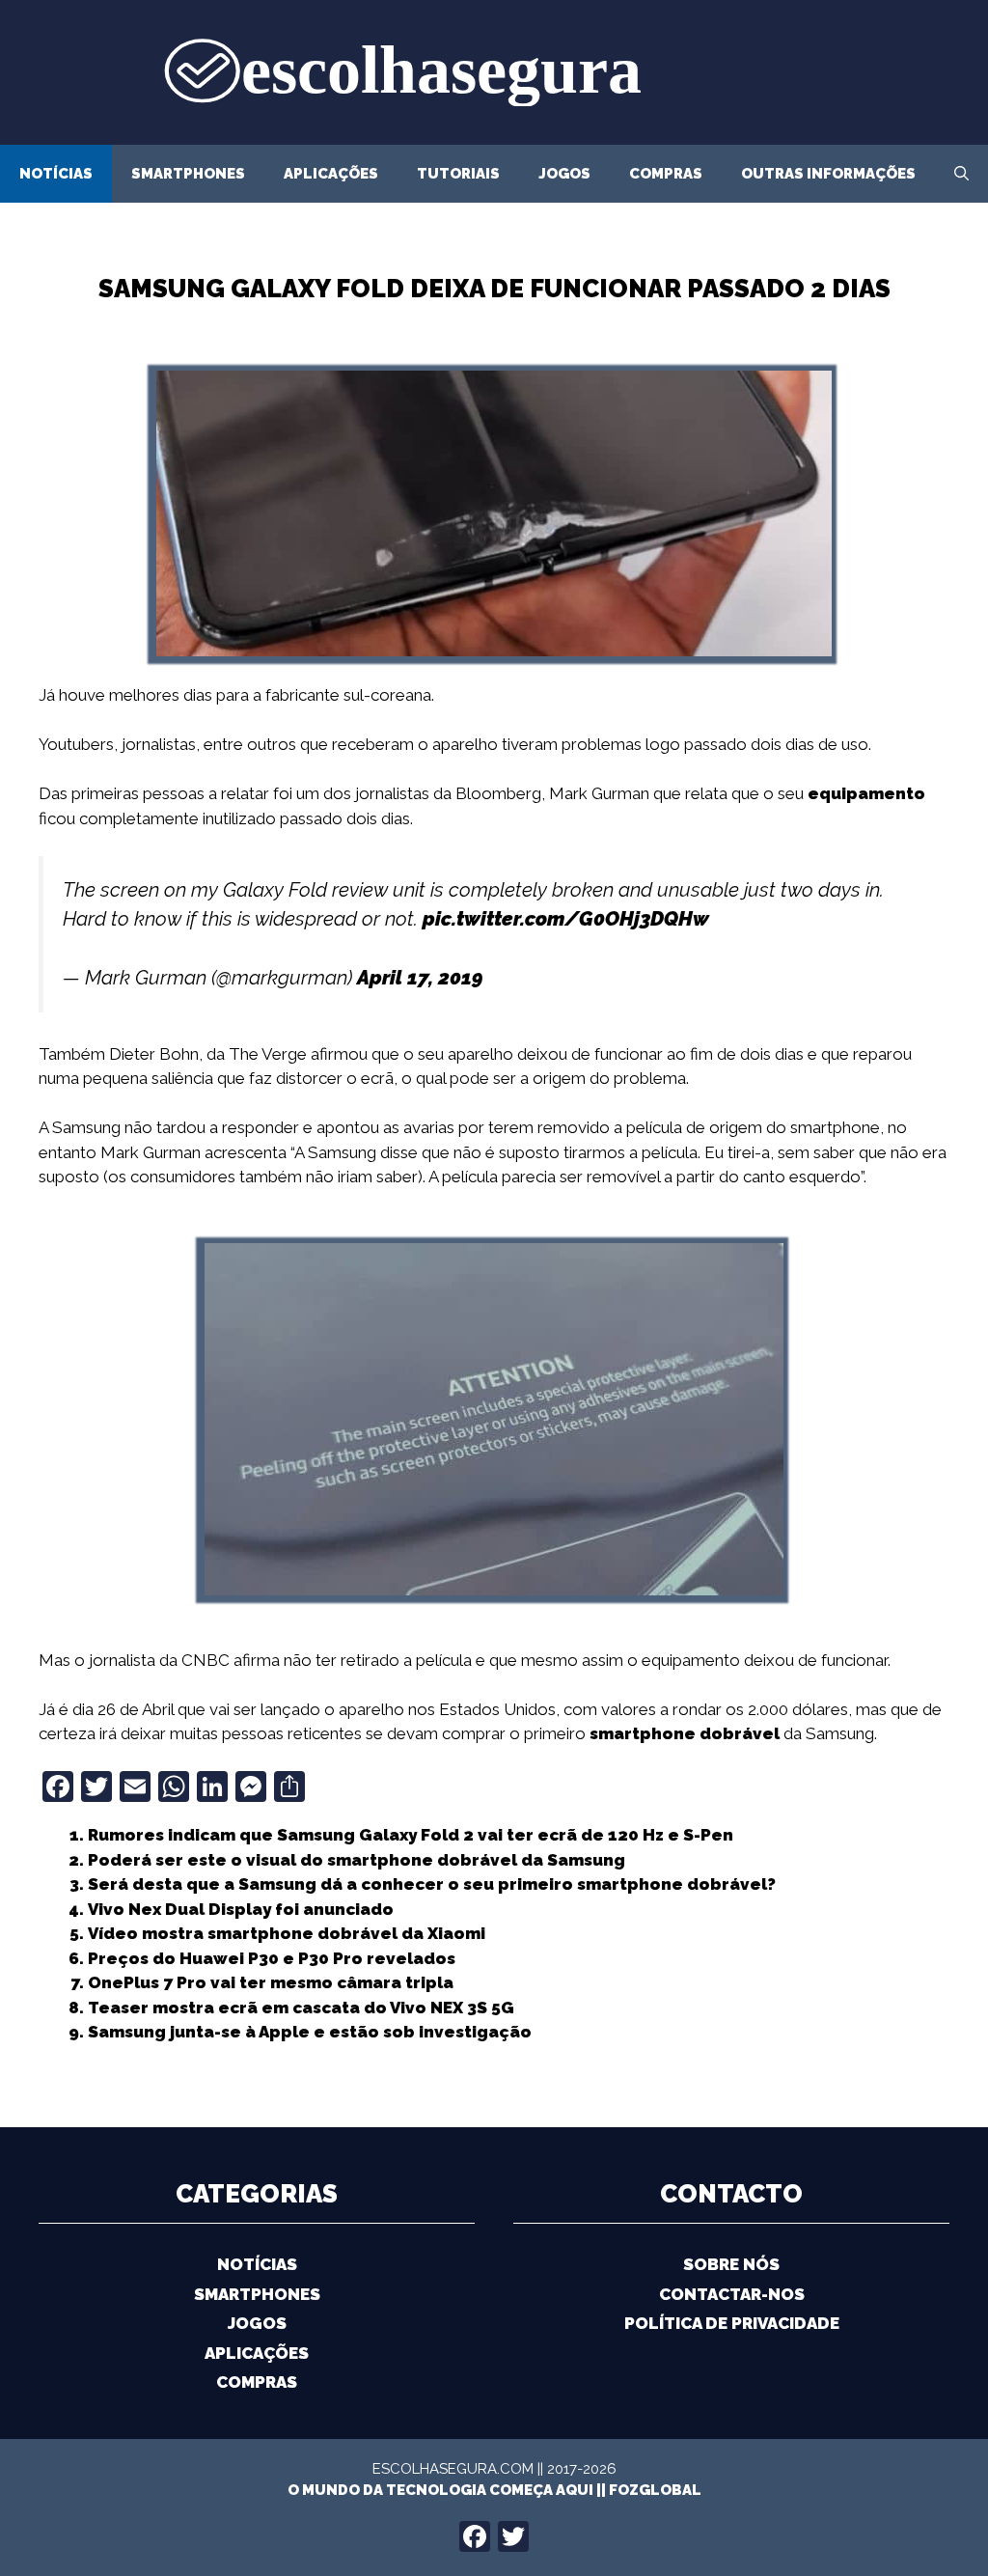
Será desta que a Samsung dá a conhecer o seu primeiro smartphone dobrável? (432, 1884)
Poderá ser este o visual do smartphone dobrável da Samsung (357, 1860)
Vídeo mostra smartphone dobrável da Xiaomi (287, 1933)
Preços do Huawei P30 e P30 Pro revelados (272, 1958)
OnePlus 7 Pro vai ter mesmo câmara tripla (271, 1982)
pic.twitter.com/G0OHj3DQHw (566, 919)
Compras (666, 174)
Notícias (56, 174)
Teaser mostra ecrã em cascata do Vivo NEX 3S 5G (301, 2008)
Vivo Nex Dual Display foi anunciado (241, 1909)
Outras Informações (828, 174)
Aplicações (331, 174)
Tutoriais (458, 174)
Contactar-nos (732, 2294)
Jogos (564, 174)
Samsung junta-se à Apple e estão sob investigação (310, 2032)
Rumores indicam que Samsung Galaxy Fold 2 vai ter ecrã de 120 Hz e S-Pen (411, 1835)
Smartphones (188, 174)
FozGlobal (655, 2490)
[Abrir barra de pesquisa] (961, 174)
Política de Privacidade (732, 2323)
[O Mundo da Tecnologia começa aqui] (494, 70)
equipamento (866, 793)
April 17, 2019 (420, 978)
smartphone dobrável (685, 1733)
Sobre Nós (731, 2264)
